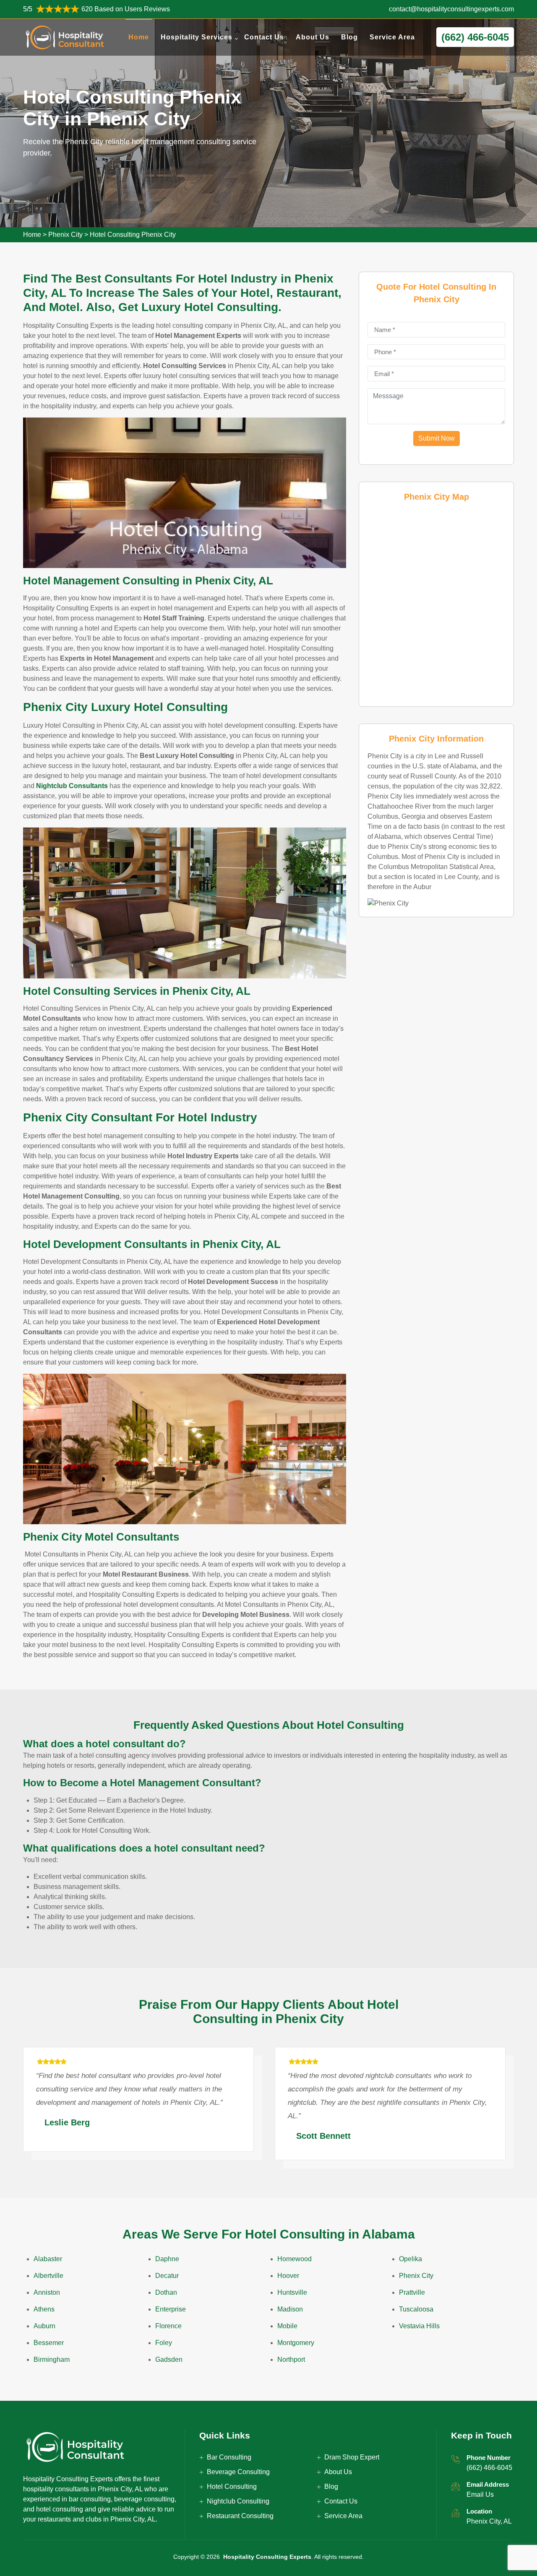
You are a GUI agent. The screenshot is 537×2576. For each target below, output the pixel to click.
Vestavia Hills (419, 2326)
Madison (290, 2309)
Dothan (166, 2292)
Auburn (44, 2326)
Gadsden (169, 2359)
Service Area (392, 37)
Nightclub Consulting (238, 2501)
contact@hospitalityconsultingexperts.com (451, 9)
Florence (168, 2326)
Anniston (47, 2292)
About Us (313, 37)
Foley (164, 2343)
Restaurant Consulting (240, 2516)
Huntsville (292, 2292)
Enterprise (171, 2309)
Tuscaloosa (416, 2309)
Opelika (411, 2259)
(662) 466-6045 (489, 2468)
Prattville (412, 2292)
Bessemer (49, 2343)
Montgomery (296, 2343)
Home (139, 37)
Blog (349, 37)
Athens (44, 2309)
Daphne (167, 2259)
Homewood (295, 2259)
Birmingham (52, 2359)
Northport (291, 2359)
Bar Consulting (229, 2457)
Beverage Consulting (238, 2472)
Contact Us (264, 37)
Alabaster (48, 2259)
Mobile (287, 2326)
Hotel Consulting (232, 2487)
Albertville (48, 2276)
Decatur (167, 2276)
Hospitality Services (197, 37)
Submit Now (437, 438)
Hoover (288, 2276)
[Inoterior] (65, 37)
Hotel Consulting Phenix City (133, 235)
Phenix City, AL (489, 2521)
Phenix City (65, 235)
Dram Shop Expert (352, 2457)
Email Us (480, 2494)
